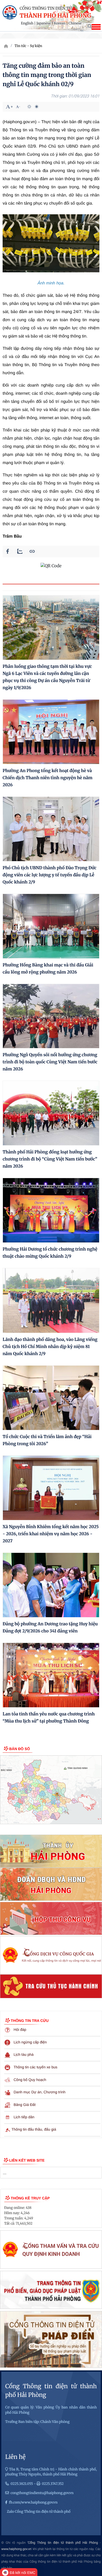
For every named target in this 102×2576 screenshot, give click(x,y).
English (27, 23)
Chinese (75, 23)
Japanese (44, 23)
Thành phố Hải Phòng (55, 16)
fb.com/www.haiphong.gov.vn (33, 2502)
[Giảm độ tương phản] (37, 107)
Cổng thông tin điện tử (46, 9)
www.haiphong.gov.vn (16, 2549)
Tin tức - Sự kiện (28, 46)
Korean (60, 23)
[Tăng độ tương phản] (29, 107)
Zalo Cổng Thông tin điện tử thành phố (39, 2512)
